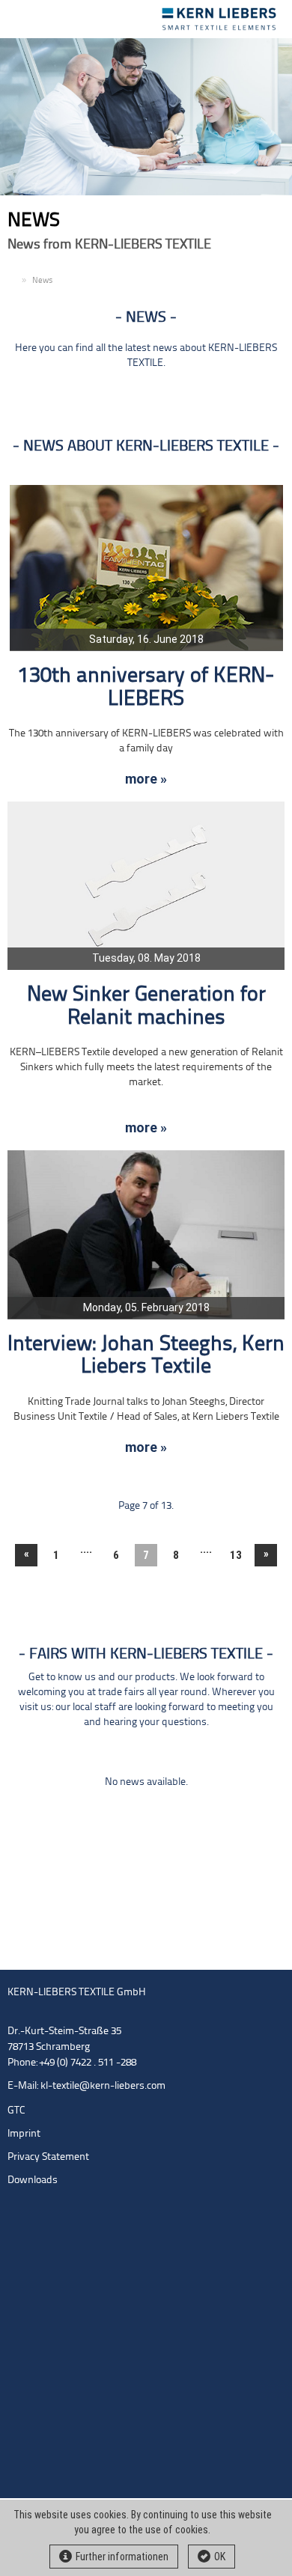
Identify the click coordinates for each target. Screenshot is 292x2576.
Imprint (24, 2134)
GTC (16, 2111)
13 (236, 1555)
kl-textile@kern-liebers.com (103, 2086)
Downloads (33, 2180)
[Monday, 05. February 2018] (146, 1234)
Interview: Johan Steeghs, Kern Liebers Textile (146, 1356)
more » (146, 779)
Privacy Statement (48, 2157)
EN (13, 281)
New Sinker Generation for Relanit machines (146, 1007)
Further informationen (122, 2557)
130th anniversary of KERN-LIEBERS (146, 688)
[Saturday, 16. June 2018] (146, 568)
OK (220, 2557)
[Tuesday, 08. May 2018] (146, 886)
